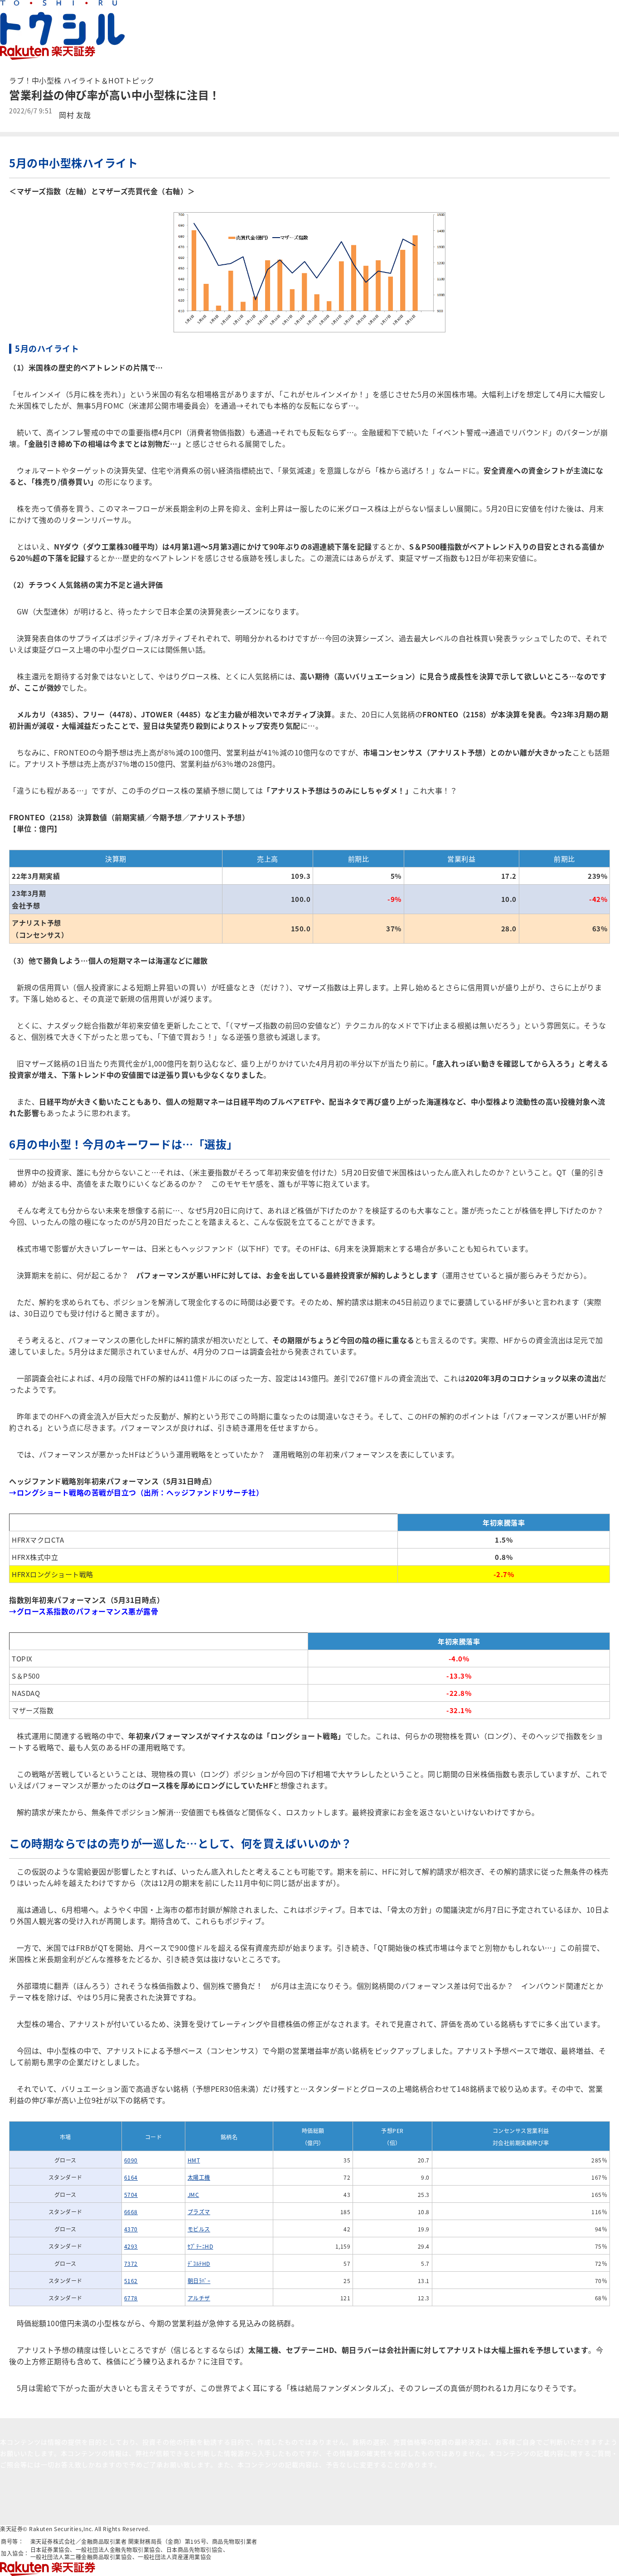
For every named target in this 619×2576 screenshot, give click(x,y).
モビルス (199, 2229)
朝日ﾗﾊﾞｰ (199, 2281)
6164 (131, 2177)
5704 (131, 2194)
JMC (193, 2194)
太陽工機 (199, 2177)
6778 (131, 2298)
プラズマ (199, 2212)
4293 (131, 2246)
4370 (131, 2229)
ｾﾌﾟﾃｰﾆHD (201, 2246)
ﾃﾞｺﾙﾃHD (199, 2263)
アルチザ (199, 2298)
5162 (131, 2281)
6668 (131, 2212)
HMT (194, 2160)
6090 (131, 2160)
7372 (131, 2263)
